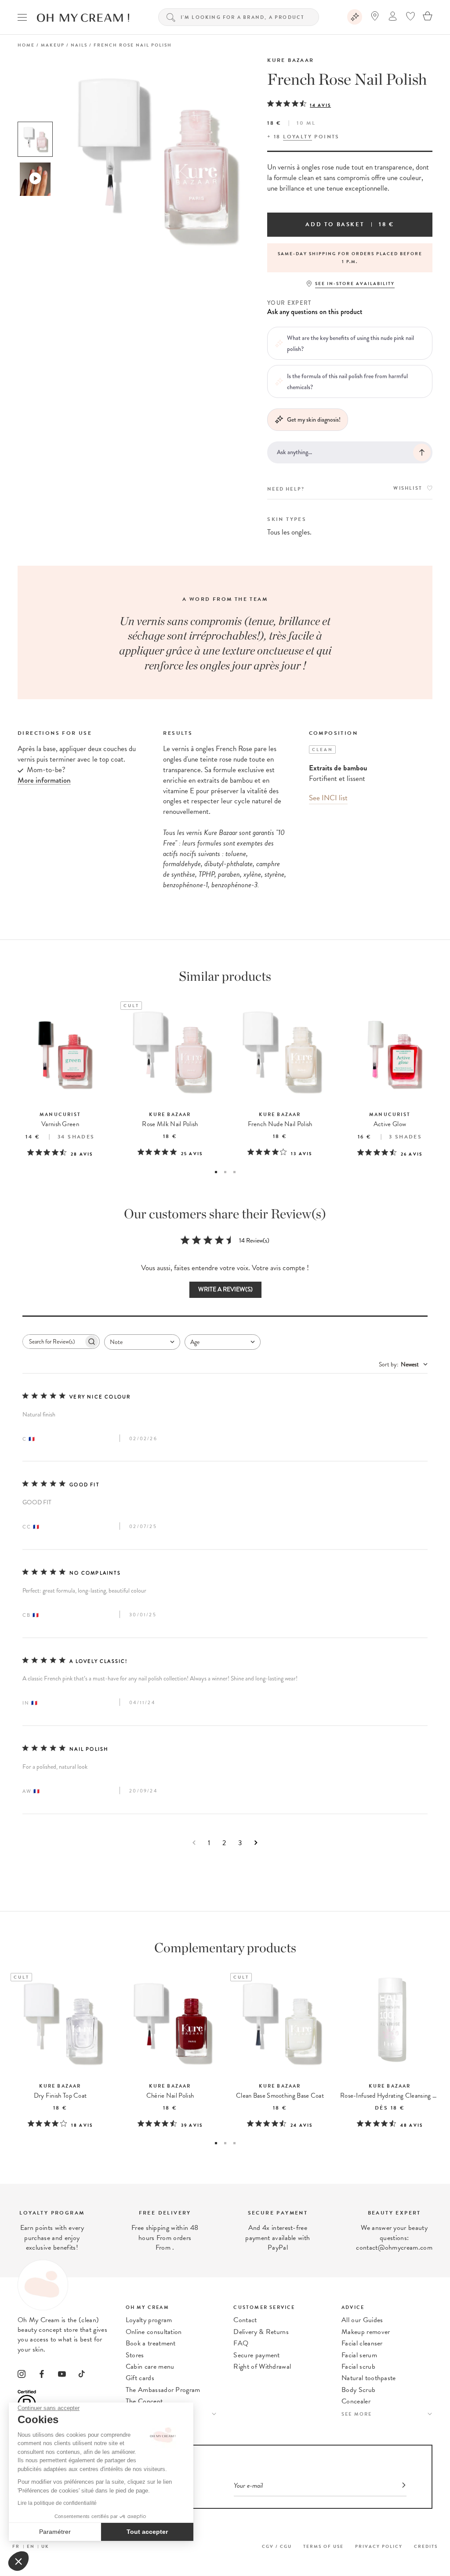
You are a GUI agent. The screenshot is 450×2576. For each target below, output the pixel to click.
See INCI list (328, 798)
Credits (426, 2546)
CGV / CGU (277, 2546)
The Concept (144, 2401)
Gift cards (140, 2378)
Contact (245, 2320)
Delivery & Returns (261, 2332)
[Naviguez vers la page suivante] (256, 1843)
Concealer (356, 2401)
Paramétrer (55, 2532)
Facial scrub (358, 2366)
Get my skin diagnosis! (314, 419)
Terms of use (323, 2546)
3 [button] (234, 1172)
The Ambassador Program (163, 2390)
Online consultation (154, 2332)
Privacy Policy (379, 2546)
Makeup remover (366, 2332)
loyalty (298, 137)
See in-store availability (355, 284)
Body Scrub (358, 2390)
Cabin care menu (150, 2366)
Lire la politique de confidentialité (57, 2503)
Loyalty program (149, 2320)
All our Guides (362, 2320)
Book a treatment (151, 2343)
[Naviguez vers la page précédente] (194, 1843)
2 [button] (225, 1172)
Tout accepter (147, 2532)
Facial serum (359, 2355)
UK (45, 2546)
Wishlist (408, 488)
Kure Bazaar (290, 60)
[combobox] (142, 1342)
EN (31, 2546)
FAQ (241, 2343)
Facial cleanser (362, 2343)
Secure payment (256, 2355)
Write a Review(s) (225, 1289)
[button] (18, 2561)
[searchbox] (53, 1342)
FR (16, 2546)
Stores (135, 2355)
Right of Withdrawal (262, 2366)
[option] (35, 139)
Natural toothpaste (369, 2378)
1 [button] (216, 1172)
